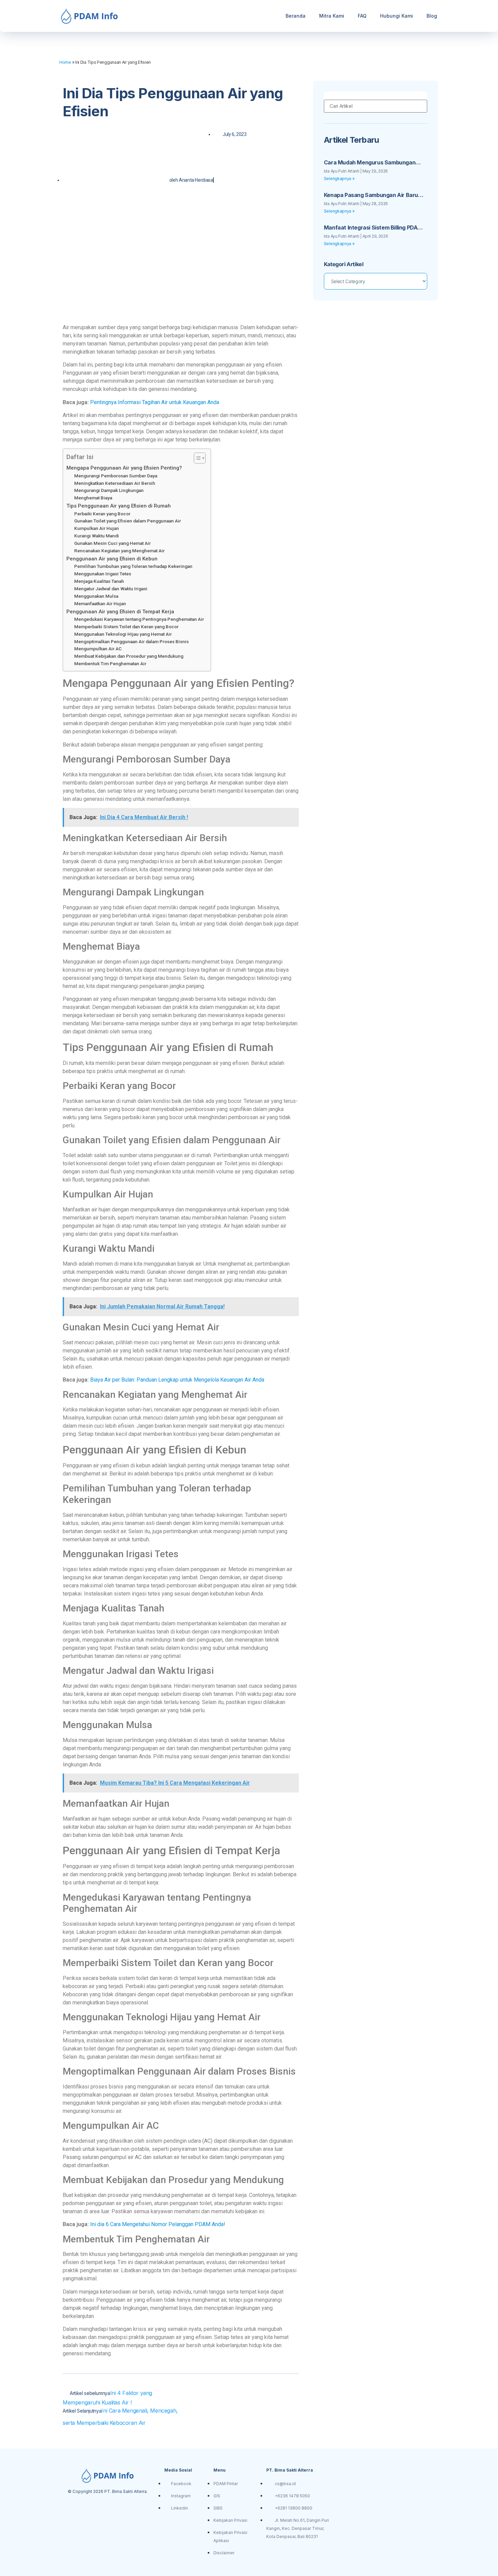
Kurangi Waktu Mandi (97, 536)
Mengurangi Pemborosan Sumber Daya (116, 476)
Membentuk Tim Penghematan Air (110, 663)
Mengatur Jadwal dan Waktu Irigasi (111, 589)
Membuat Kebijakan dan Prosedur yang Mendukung (129, 656)
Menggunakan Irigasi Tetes (103, 574)
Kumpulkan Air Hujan (97, 528)
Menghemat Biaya (93, 498)
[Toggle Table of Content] (196, 458)
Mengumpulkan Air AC (98, 649)
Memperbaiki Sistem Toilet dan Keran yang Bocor (126, 627)
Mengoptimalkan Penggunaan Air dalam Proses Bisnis (131, 641)
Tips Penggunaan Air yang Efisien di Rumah (119, 506)
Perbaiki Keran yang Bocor (102, 514)
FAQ (362, 16)
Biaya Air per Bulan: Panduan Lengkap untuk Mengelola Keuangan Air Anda (177, 1380)
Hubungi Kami (397, 16)
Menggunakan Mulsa (96, 596)
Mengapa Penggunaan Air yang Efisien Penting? (124, 468)
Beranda (296, 16)
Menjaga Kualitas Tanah (99, 581)
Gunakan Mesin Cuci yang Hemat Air (112, 543)
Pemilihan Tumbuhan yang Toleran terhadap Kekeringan (133, 566)
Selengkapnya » (339, 179)
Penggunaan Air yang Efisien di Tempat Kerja (120, 612)
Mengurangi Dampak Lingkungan (109, 490)
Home (65, 62)
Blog (432, 16)
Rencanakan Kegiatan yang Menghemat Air (119, 551)
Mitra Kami (332, 16)
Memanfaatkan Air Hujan (100, 603)
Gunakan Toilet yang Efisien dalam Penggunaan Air (128, 521)
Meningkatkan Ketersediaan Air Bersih (115, 483)
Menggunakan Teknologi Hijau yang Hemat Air (123, 634)
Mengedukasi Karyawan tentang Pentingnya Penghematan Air (139, 619)
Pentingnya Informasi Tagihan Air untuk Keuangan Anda (155, 402)
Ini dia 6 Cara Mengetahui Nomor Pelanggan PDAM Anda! (158, 2224)
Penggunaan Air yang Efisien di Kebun (112, 559)
